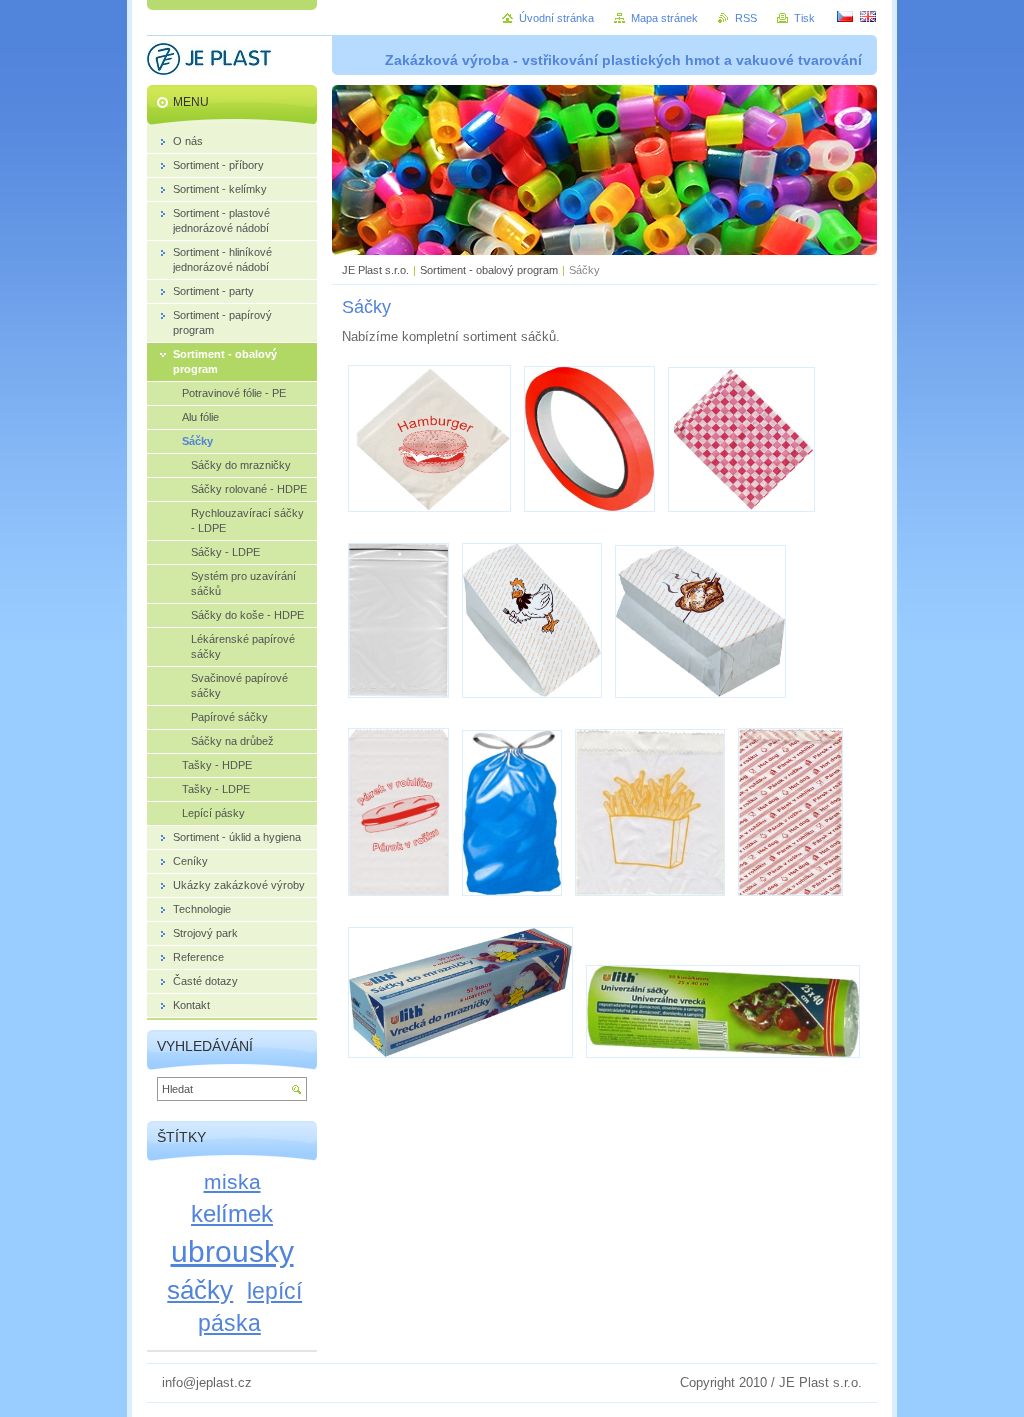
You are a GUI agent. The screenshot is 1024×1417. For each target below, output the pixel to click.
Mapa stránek (664, 18)
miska (232, 1181)
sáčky (200, 1290)
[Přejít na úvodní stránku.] (209, 62)
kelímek (232, 1213)
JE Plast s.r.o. (375, 270)
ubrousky (232, 1251)
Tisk (804, 18)
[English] (868, 16)
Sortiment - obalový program (489, 270)
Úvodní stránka (556, 18)
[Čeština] (845, 16)
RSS (746, 18)
